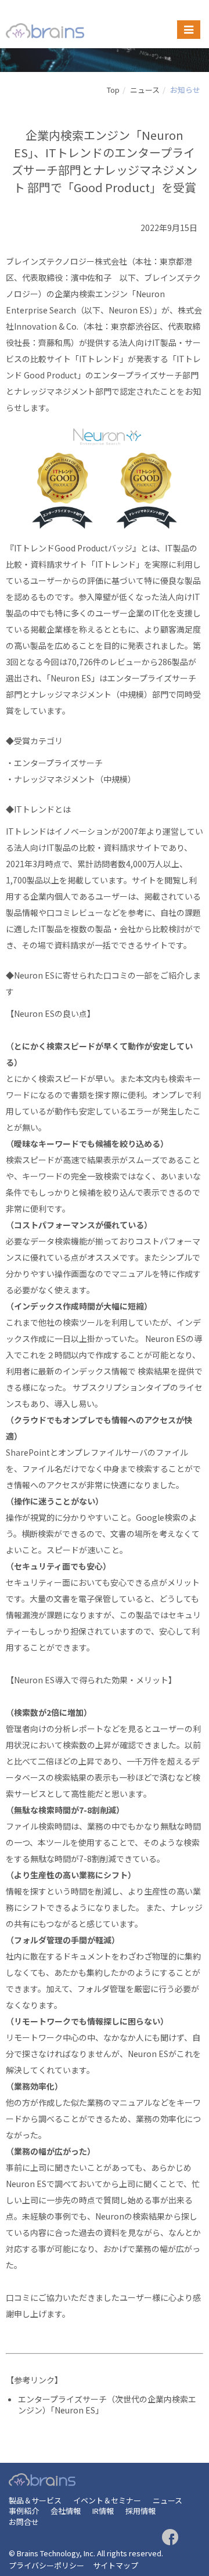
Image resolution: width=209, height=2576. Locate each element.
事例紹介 (24, 2511)
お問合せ (24, 2522)
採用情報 (140, 2511)
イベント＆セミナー (107, 2500)
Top (113, 90)
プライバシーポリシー (46, 2565)
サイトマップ (116, 2565)
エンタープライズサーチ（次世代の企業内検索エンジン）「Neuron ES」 (107, 2405)
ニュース (145, 90)
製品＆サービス (35, 2500)
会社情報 (66, 2511)
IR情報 (103, 2511)
